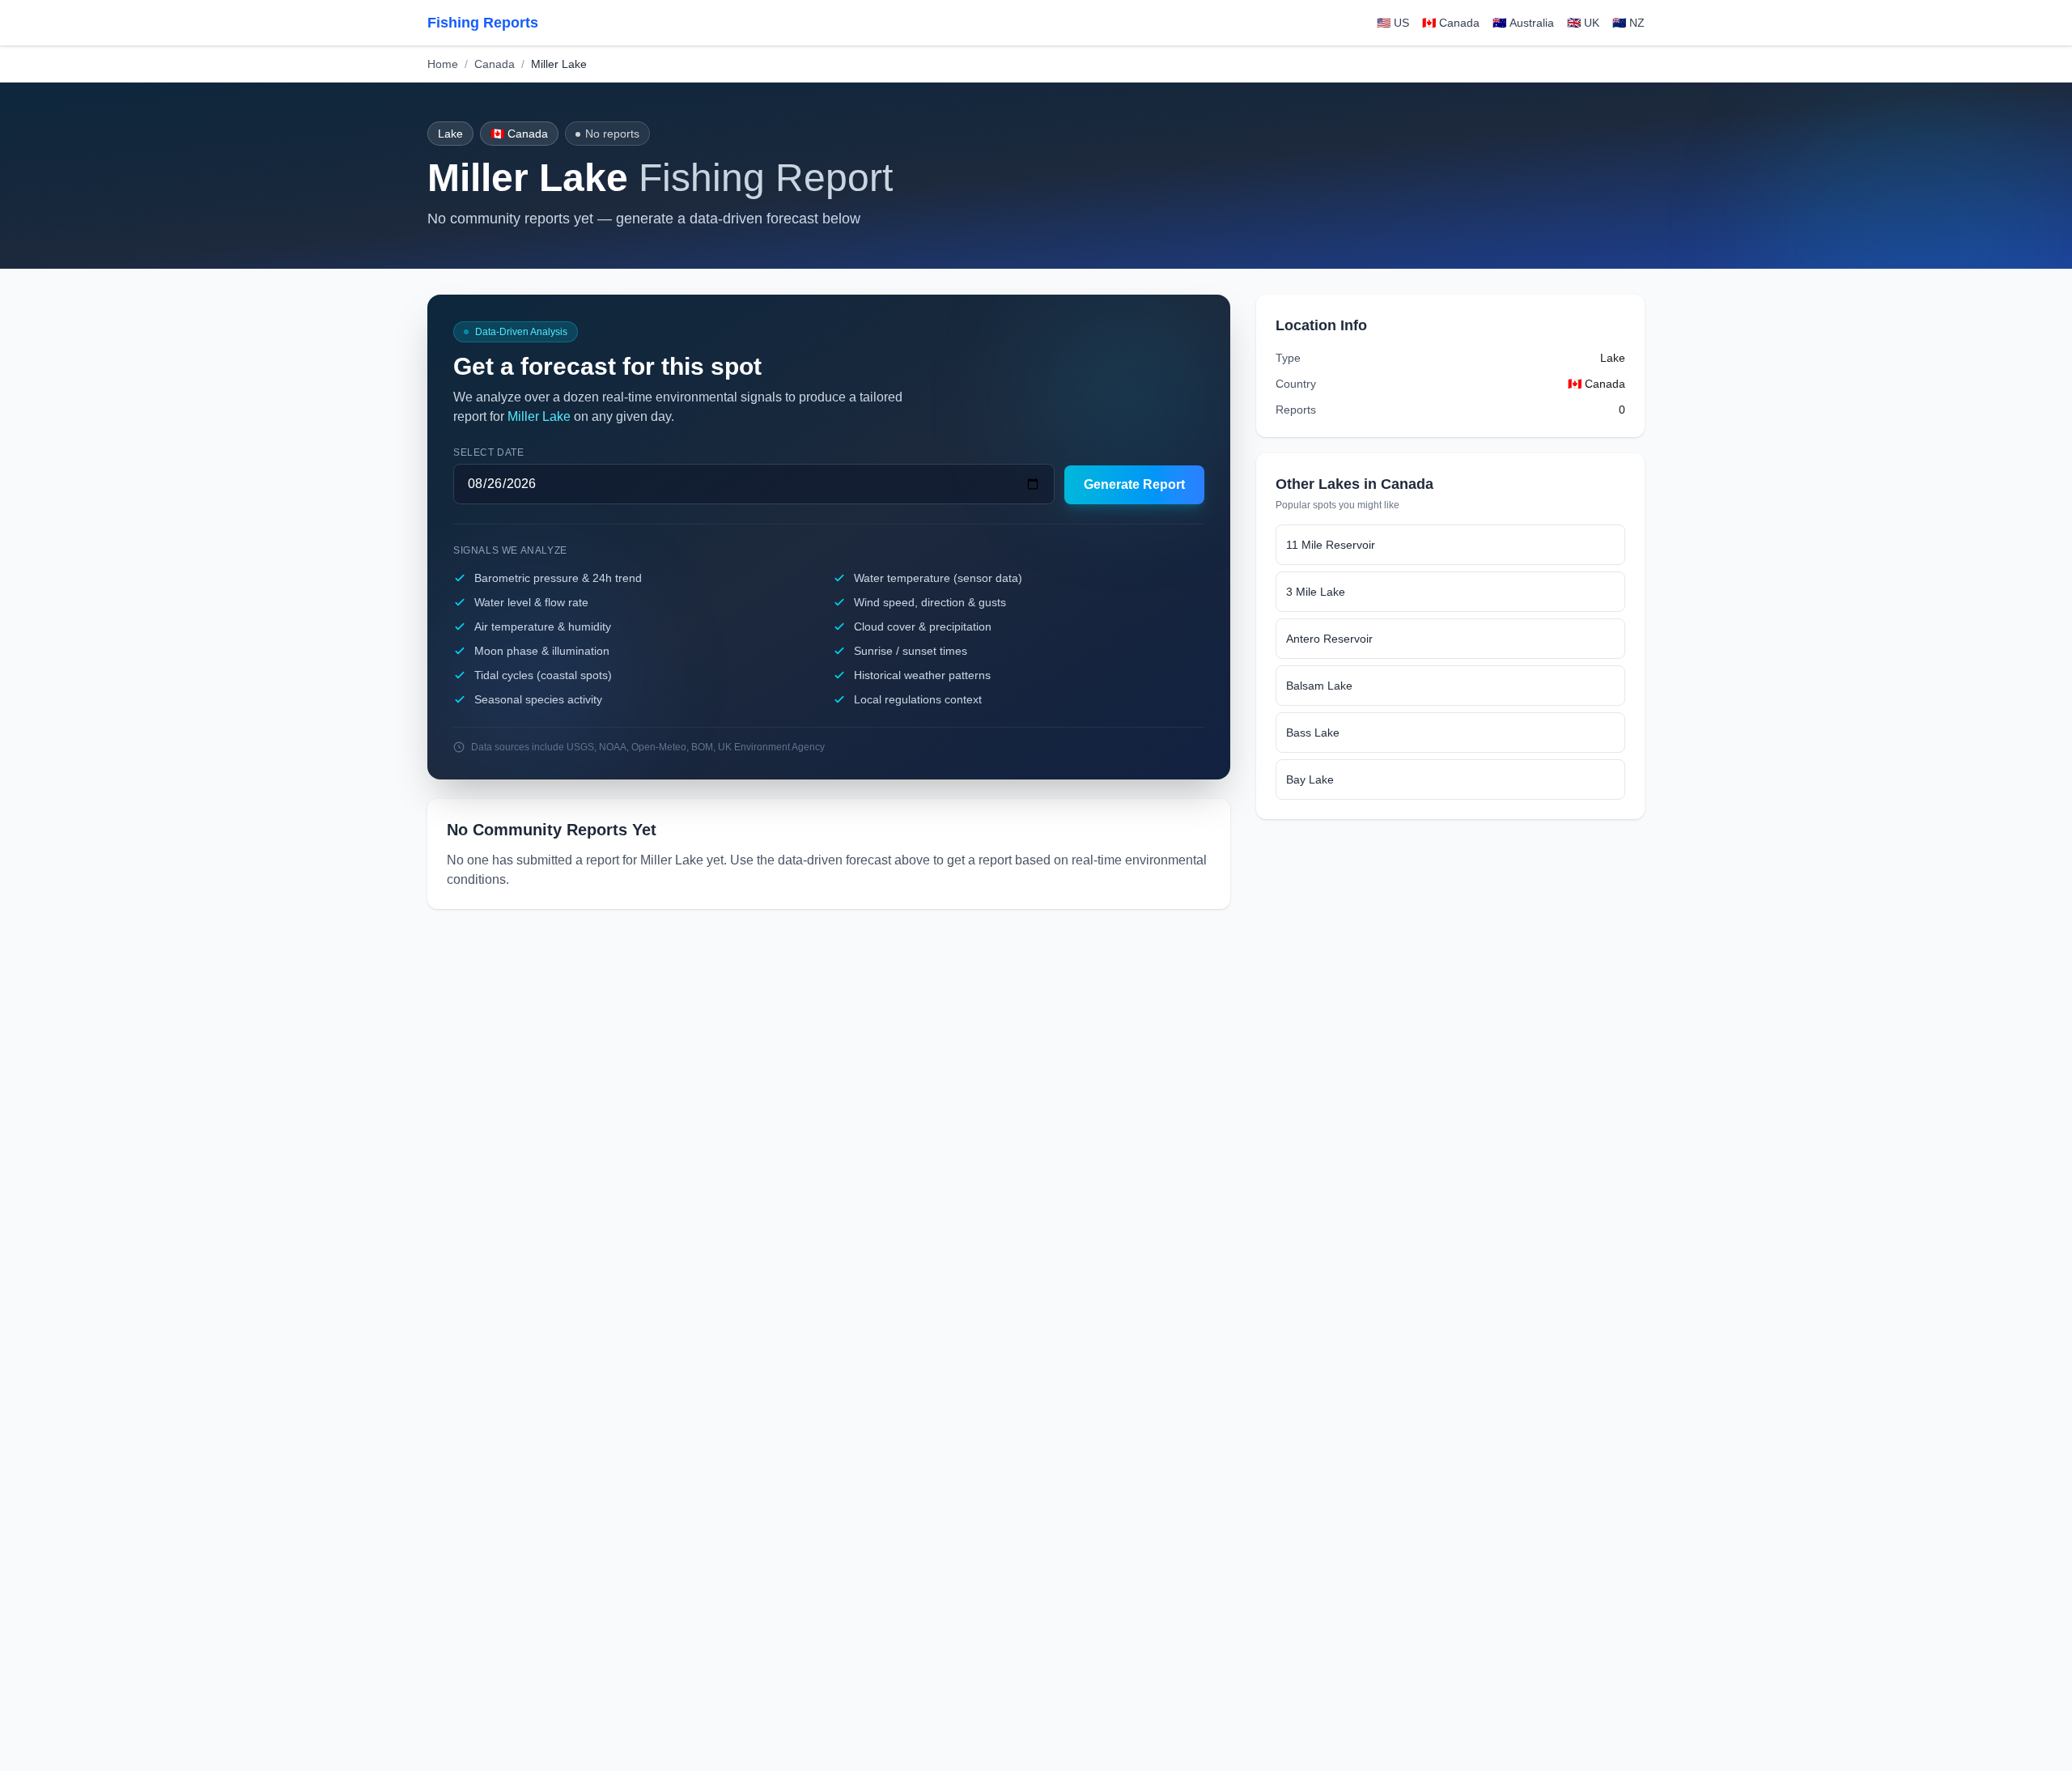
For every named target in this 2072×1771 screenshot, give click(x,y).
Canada (495, 64)
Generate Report (1134, 484)
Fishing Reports (483, 23)
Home (443, 64)
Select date (489, 452)
